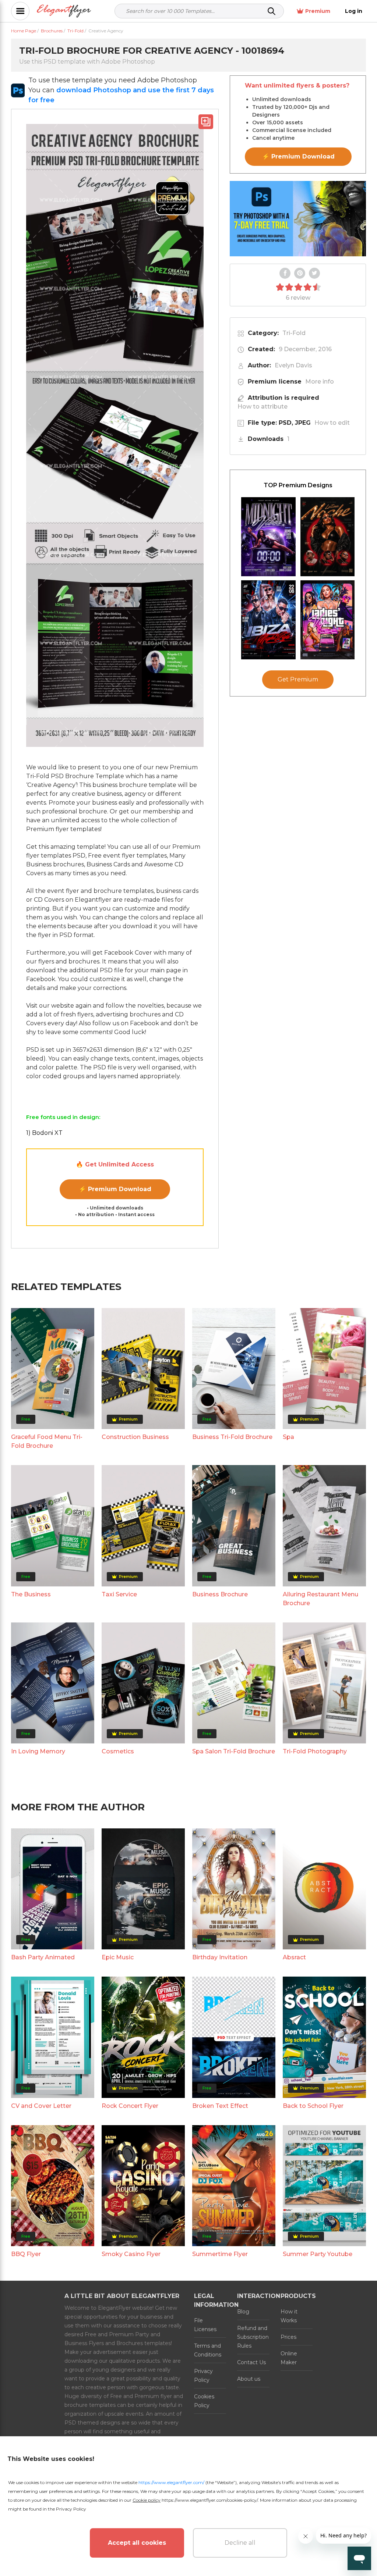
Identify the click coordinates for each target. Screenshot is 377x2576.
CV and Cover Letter (41, 2106)
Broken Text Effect (220, 2106)
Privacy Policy (203, 2376)
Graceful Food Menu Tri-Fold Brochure (47, 1441)
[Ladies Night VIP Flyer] (328, 620)
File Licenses (205, 2325)
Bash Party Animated (43, 1957)
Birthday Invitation (220, 1957)
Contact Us (251, 2362)
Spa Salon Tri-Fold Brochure (234, 1751)
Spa (288, 1437)
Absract (294, 1957)
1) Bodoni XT (44, 1133)
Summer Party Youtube (318, 2254)
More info (320, 382)
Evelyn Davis (293, 365)
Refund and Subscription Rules (253, 2337)
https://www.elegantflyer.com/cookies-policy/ (210, 2500)
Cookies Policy (204, 2401)
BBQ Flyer (26, 2254)
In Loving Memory (38, 1751)
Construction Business (135, 1437)
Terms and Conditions (208, 2350)
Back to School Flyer (313, 2106)
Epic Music (118, 1957)
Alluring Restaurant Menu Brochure (320, 1599)
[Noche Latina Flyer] (328, 537)
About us (249, 2379)
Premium (318, 11)
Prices (288, 2337)
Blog (243, 2312)
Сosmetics (118, 1751)
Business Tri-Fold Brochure (232, 1437)
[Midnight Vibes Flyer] (268, 537)
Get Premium (298, 679)
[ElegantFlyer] (64, 11)
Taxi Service (119, 1594)
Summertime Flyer (220, 2254)
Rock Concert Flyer (130, 2106)
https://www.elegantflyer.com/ (171, 2482)
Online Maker (289, 2358)
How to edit (332, 423)
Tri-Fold (294, 333)
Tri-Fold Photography (315, 1751)
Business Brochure (220, 1594)
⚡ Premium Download (115, 1189)
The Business (31, 1594)
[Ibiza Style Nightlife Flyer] (268, 620)
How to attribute (263, 407)
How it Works (289, 2316)
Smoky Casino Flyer (131, 2254)
